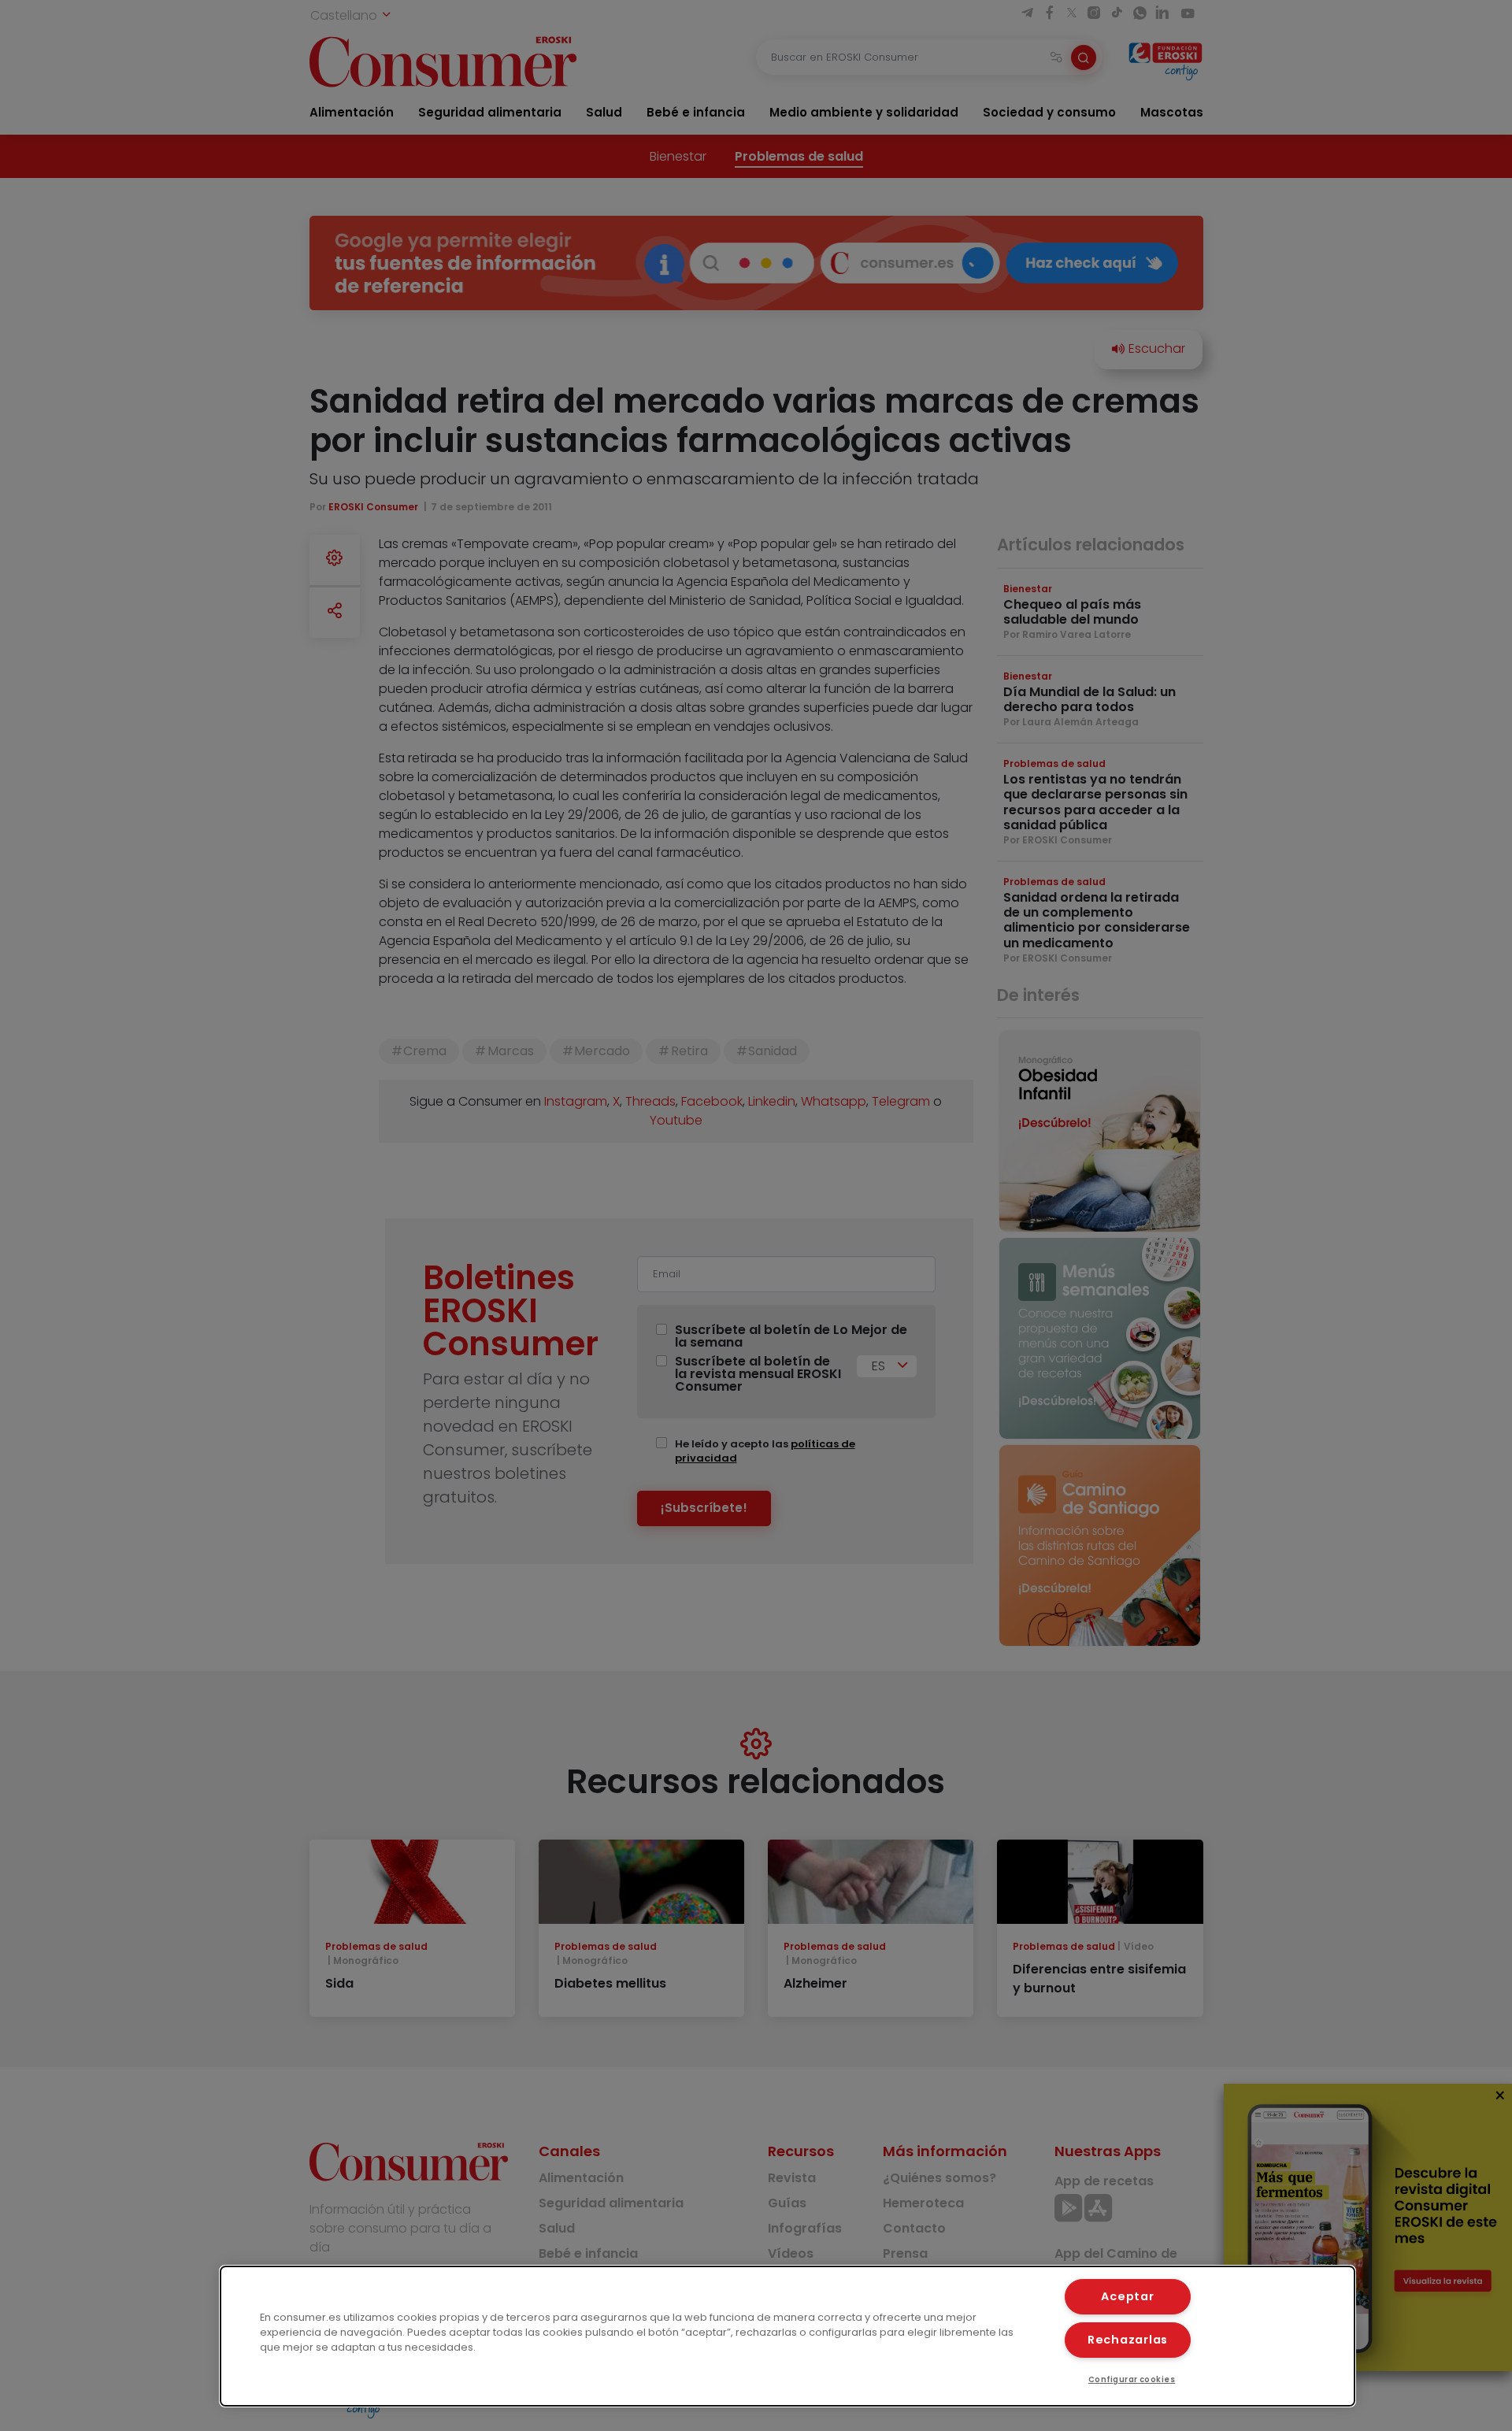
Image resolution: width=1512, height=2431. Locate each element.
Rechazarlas (1128, 2340)
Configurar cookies (1132, 2379)
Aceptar (1127, 2296)
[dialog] (787, 2336)
